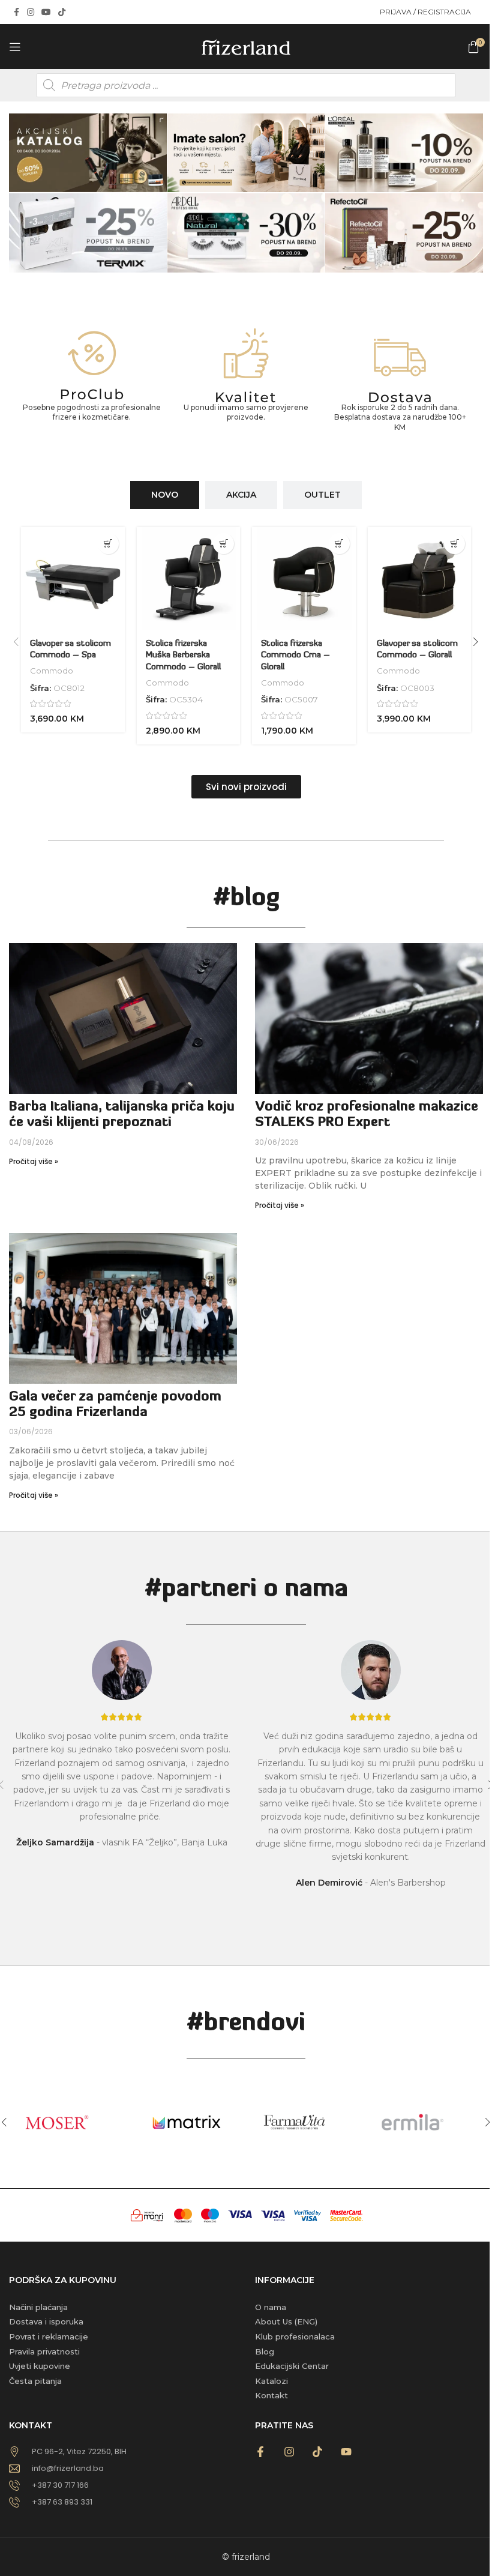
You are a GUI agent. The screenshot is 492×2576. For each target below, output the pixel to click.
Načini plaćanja (38, 2307)
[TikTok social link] (62, 12)
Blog (265, 2351)
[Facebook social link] (16, 12)
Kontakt (271, 2395)
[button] (108, 544)
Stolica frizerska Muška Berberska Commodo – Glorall (183, 656)
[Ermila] (424, 2122)
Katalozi (271, 2381)
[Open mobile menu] (15, 47)
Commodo (52, 671)
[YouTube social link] (46, 12)
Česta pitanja (35, 2381)
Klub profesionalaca (295, 2336)
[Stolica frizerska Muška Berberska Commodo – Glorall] (189, 579)
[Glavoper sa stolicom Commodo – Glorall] (420, 579)
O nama (271, 2307)
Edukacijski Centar (292, 2366)
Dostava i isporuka (46, 2321)
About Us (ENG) (286, 2321)
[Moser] (68, 2122)
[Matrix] (187, 2122)
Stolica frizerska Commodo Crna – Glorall (295, 656)
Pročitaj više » (34, 1161)
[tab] (165, 495)
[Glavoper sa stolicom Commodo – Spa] (73, 579)
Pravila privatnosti (44, 2351)
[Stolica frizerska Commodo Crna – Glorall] (304, 579)
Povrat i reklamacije (49, 2336)
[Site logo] (246, 46)
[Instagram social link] (31, 12)
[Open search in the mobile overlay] (246, 85)
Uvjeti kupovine (40, 2366)
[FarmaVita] (305, 2122)
